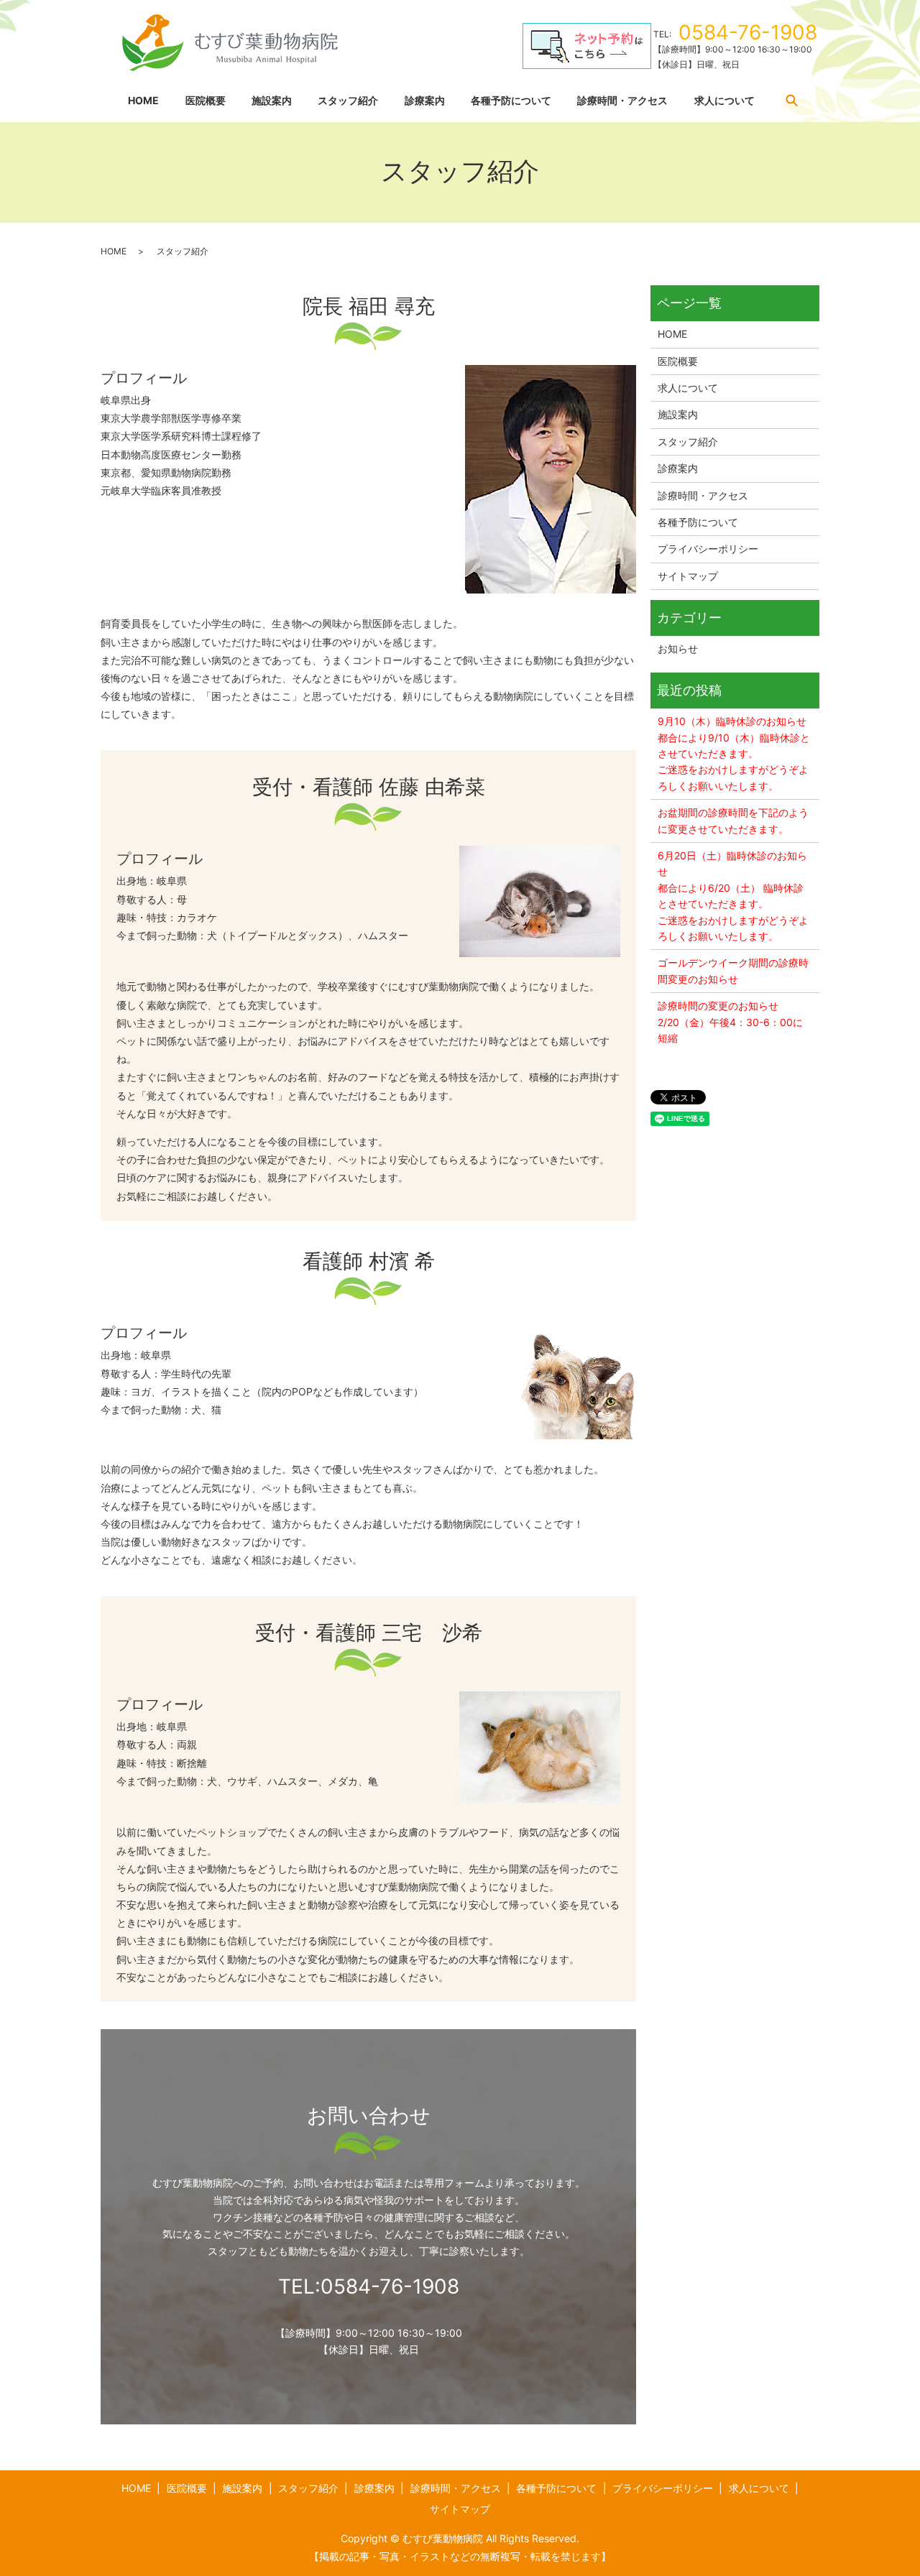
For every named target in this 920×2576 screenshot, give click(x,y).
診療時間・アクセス (622, 100)
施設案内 (272, 100)
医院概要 (206, 100)
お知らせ (678, 648)
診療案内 (425, 100)
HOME (143, 100)
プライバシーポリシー (708, 549)
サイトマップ (688, 576)
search (791, 100)
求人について (724, 100)
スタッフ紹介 (348, 100)
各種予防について (511, 100)
